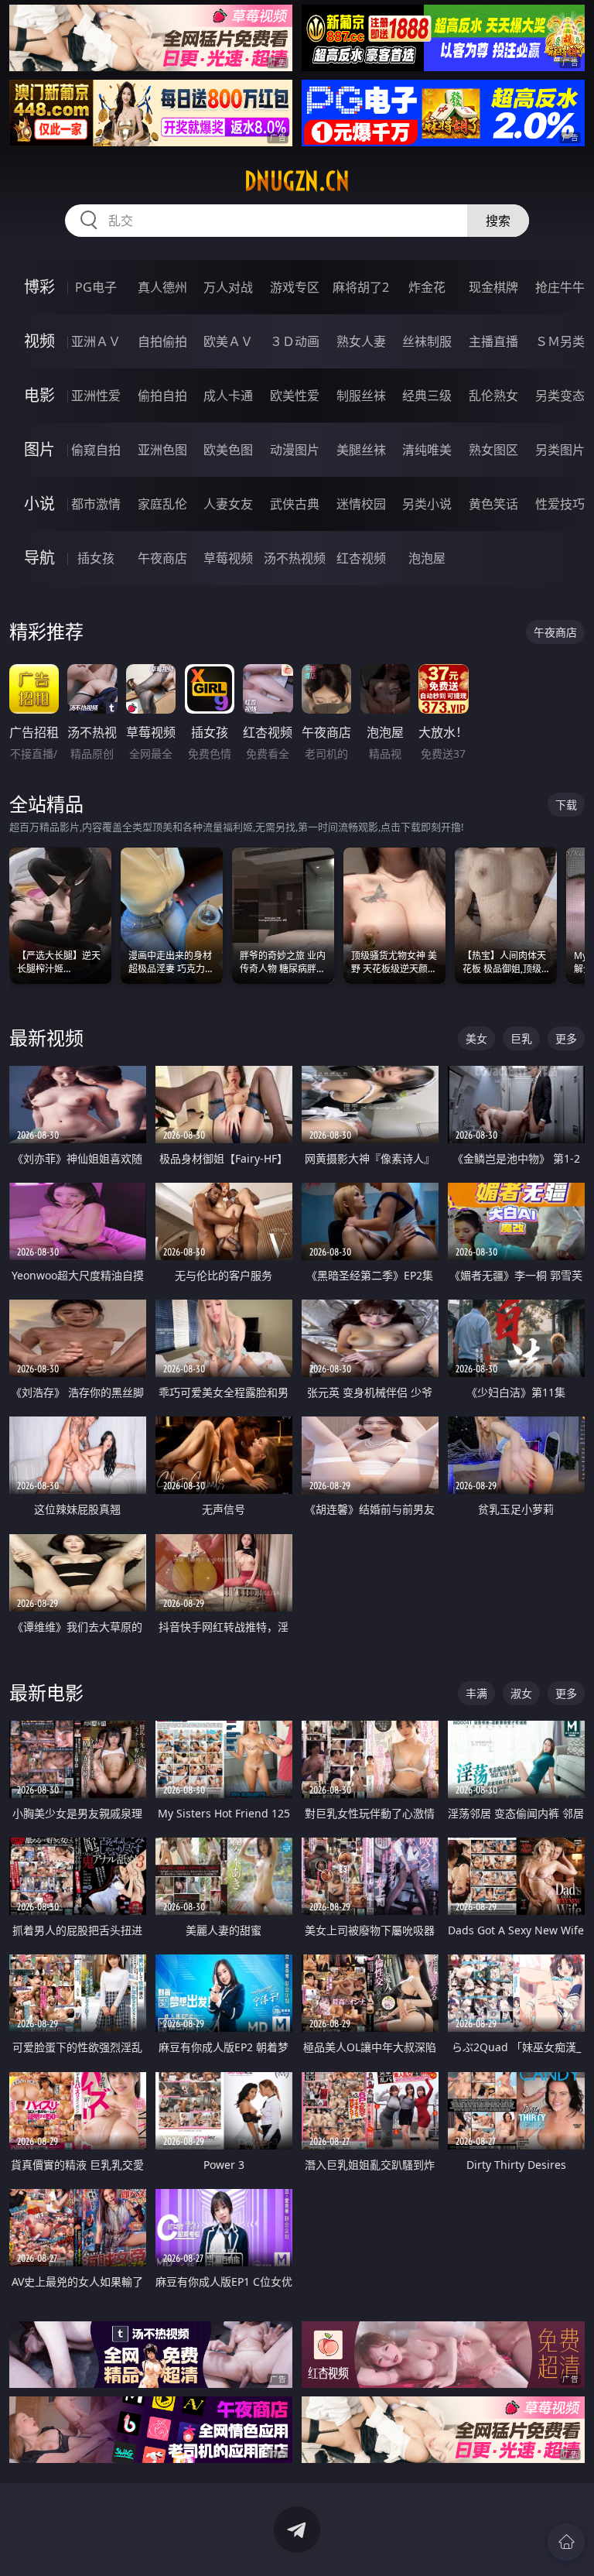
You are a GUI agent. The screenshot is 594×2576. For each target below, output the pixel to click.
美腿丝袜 (361, 450)
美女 (476, 1038)
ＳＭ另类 (560, 341)
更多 (566, 1038)
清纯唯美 (427, 450)
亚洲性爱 (96, 396)
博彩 (39, 287)
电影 (39, 395)
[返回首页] (566, 2542)
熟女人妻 (361, 341)
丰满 (476, 1693)
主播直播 (493, 341)
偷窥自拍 (96, 450)
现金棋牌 (493, 287)
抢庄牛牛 (560, 287)
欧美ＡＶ (228, 341)
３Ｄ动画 (295, 341)
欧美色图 (228, 450)
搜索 (498, 221)
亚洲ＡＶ (96, 341)
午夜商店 (162, 558)
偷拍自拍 (162, 396)
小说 (39, 504)
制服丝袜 (361, 396)
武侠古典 (295, 504)
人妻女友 (228, 504)
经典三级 (427, 396)
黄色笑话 (493, 504)
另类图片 (560, 450)
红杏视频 (361, 558)
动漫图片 (295, 450)
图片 (39, 449)
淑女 (521, 1693)
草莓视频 (228, 558)
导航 (39, 558)
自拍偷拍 (162, 341)
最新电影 (46, 1692)
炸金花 (427, 287)
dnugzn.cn (297, 181)
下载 (566, 805)
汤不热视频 (295, 558)
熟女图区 (493, 450)
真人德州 (162, 287)
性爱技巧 (560, 504)
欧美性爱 (295, 396)
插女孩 (96, 558)
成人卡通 (228, 396)
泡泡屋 (427, 558)
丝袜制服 (427, 341)
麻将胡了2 (361, 287)
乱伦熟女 (493, 396)
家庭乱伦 (162, 504)
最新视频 (46, 1038)
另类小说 (427, 504)
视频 (39, 341)
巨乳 (521, 1038)
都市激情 (96, 504)
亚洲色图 (162, 450)
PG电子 (96, 287)
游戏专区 (295, 287)
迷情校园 (361, 504)
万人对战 (228, 287)
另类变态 (560, 396)
